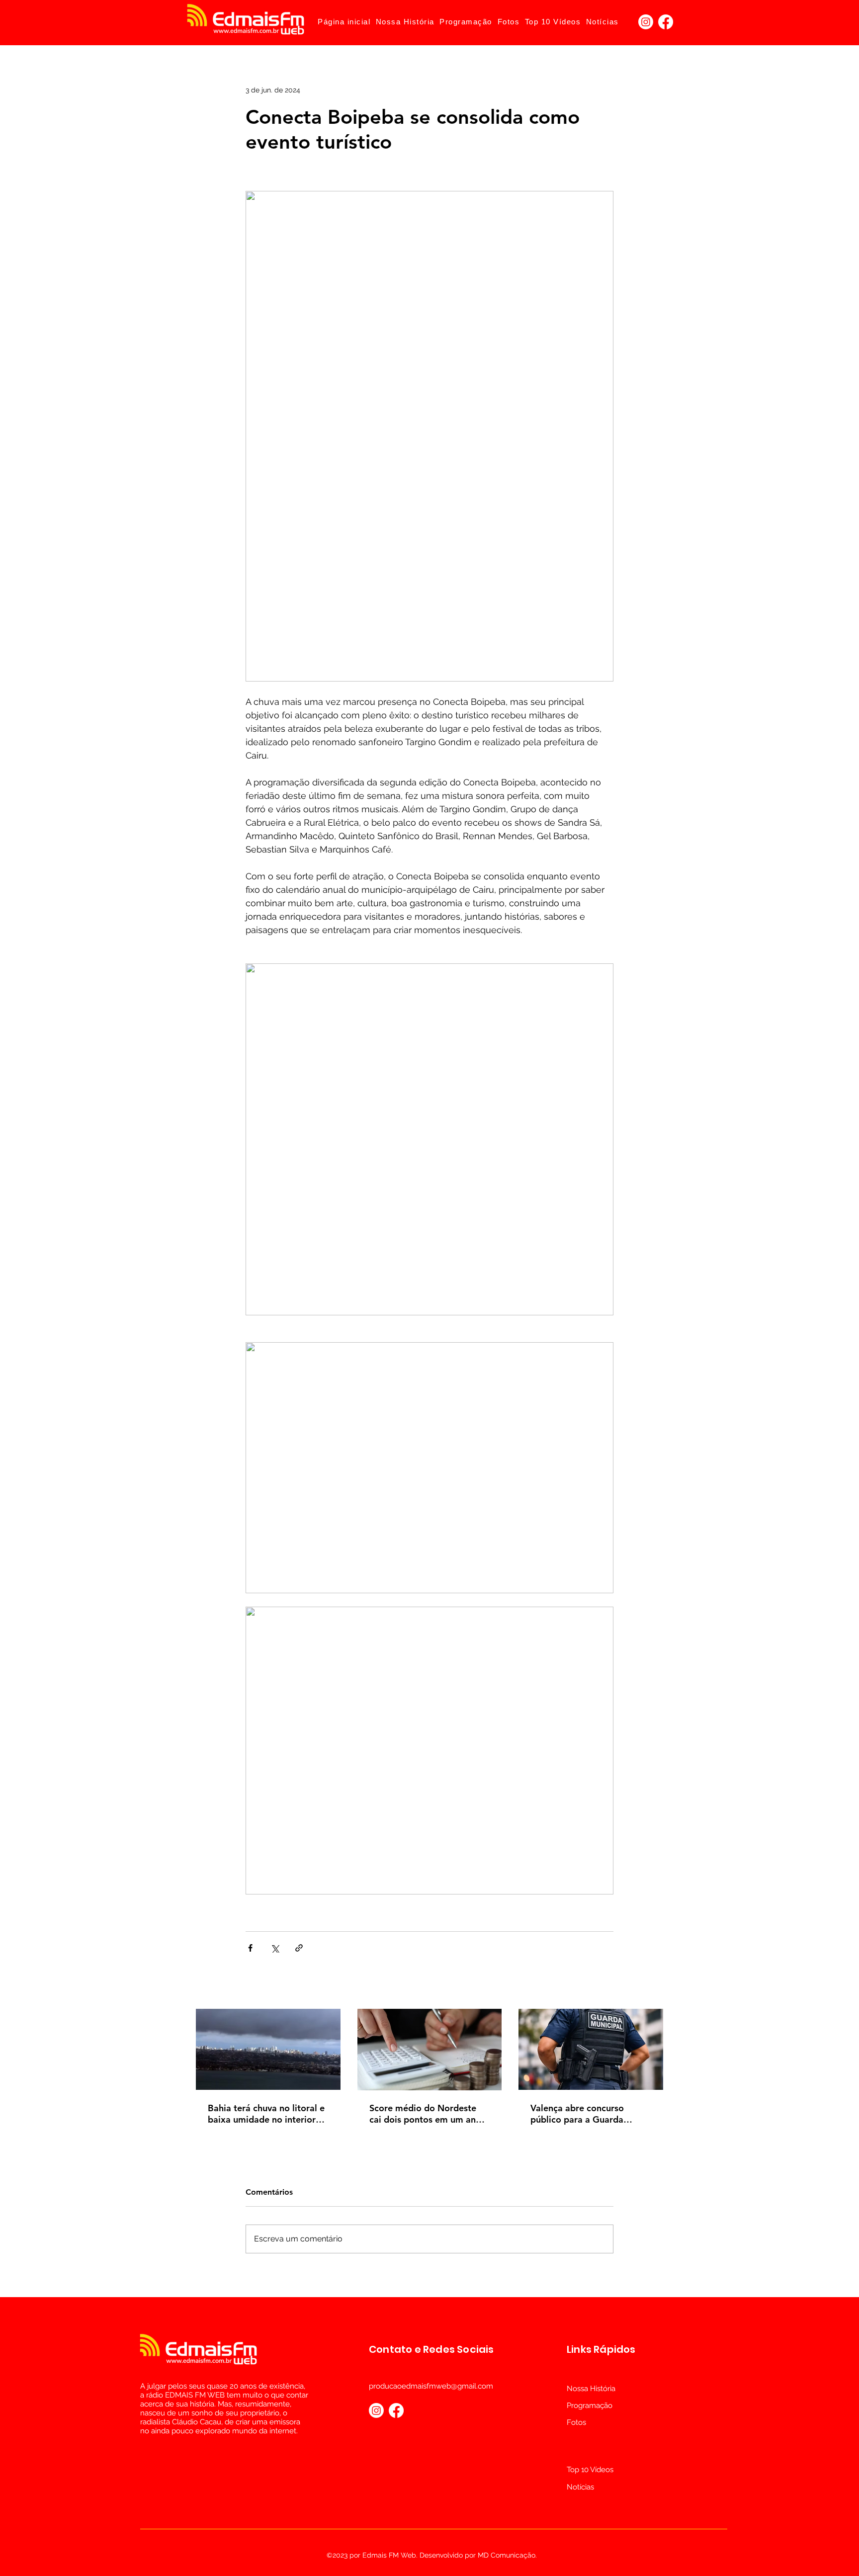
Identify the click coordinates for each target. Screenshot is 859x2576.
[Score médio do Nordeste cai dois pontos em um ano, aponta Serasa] (430, 2050)
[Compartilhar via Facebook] (250, 1948)
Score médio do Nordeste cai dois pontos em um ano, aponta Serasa (427, 2114)
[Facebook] (666, 22)
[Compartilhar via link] (299, 1948)
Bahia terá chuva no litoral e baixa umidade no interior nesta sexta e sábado (266, 2114)
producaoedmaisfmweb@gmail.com (431, 2386)
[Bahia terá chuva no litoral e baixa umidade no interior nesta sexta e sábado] (268, 2049)
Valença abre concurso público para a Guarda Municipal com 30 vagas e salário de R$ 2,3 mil (585, 2114)
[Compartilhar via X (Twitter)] (275, 1948)
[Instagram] (646, 22)
